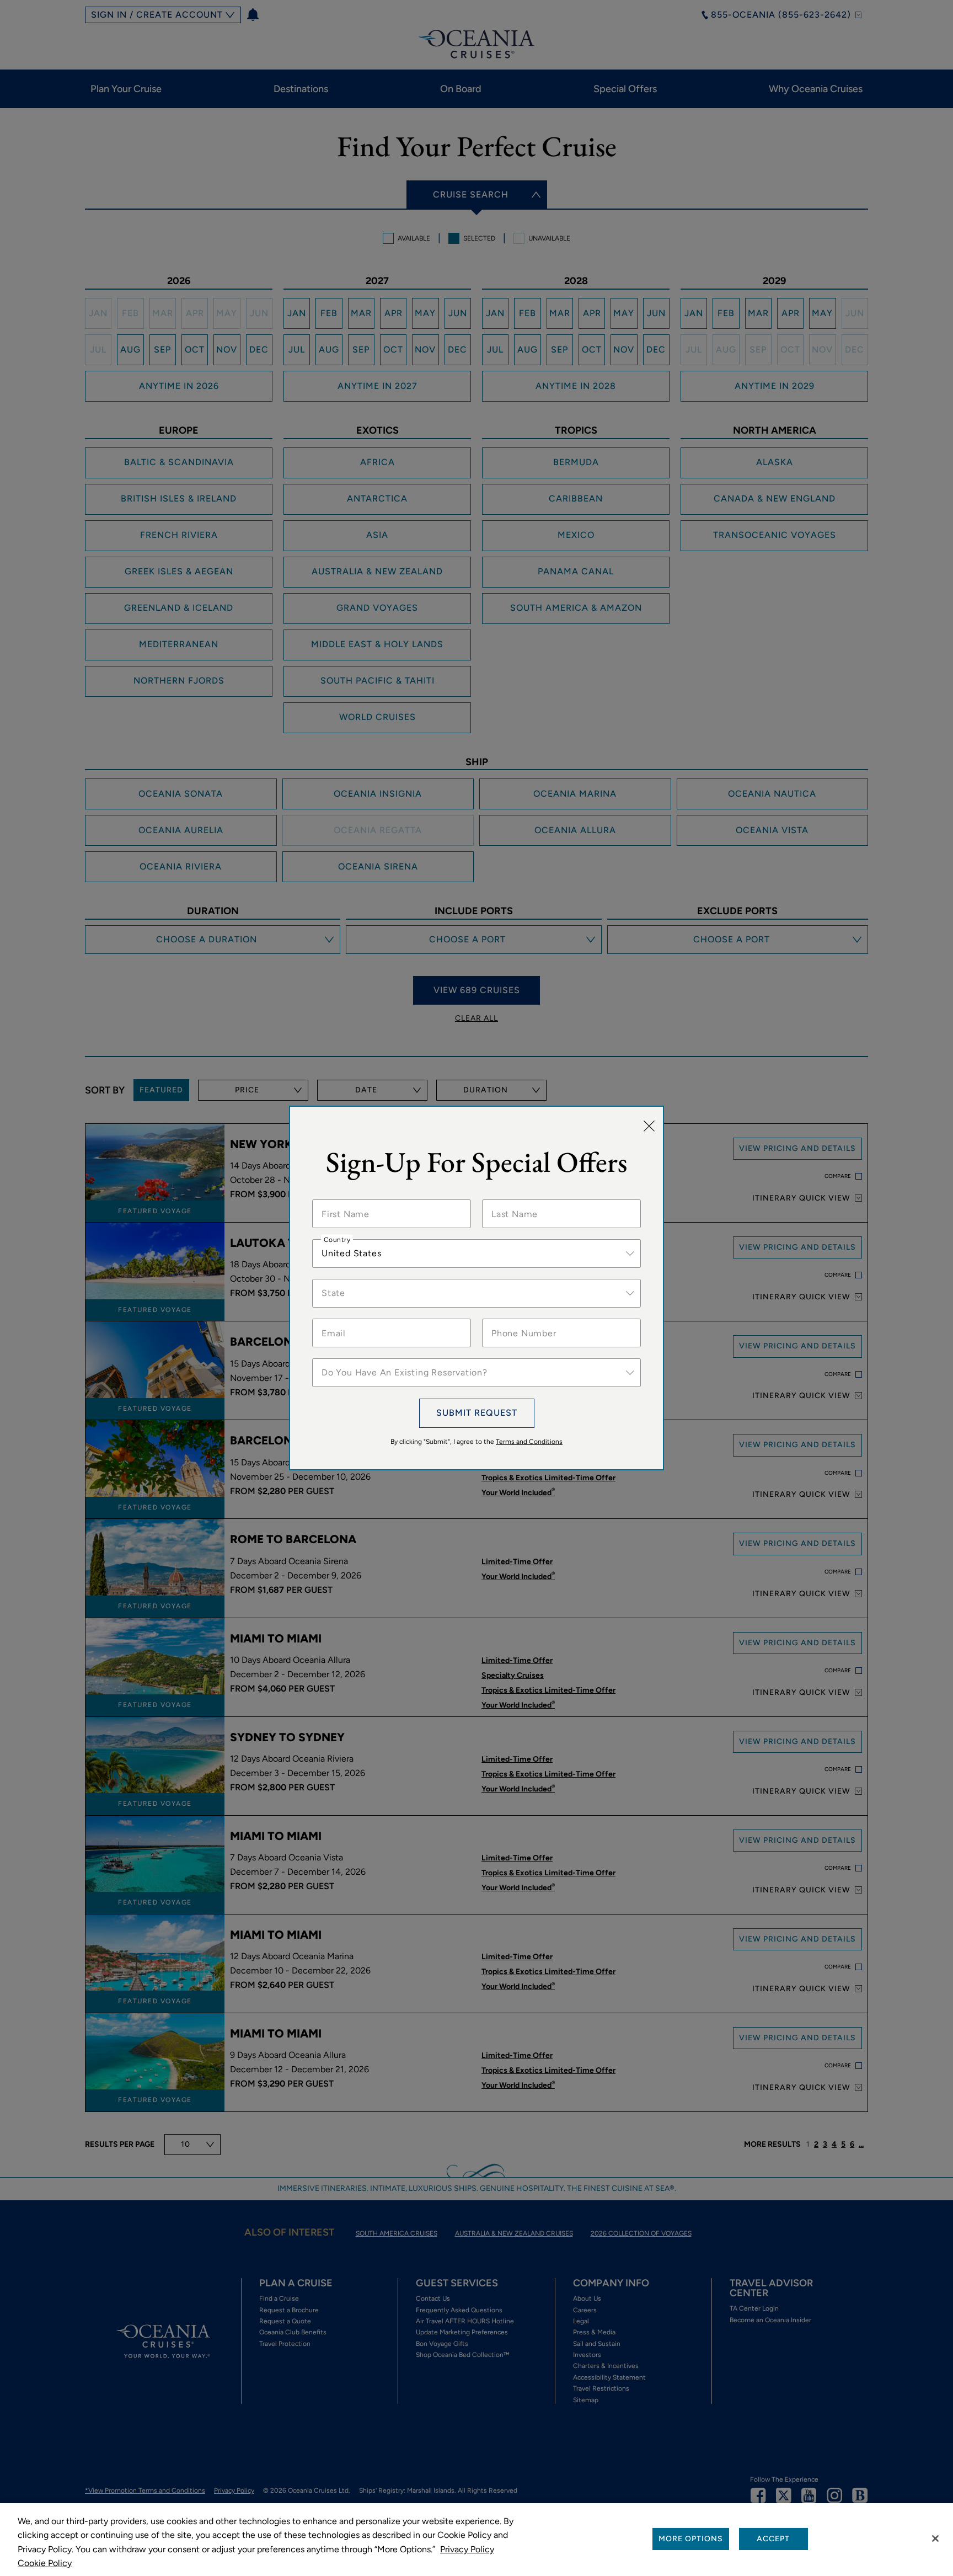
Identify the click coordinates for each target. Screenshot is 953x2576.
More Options (691, 2539)
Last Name (511, 1199)
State (333, 1279)
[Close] (649, 1126)
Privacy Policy (467, 2549)
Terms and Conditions (529, 1442)
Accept (773, 2539)
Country (337, 1239)
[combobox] (476, 1254)
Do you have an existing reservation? (386, 1358)
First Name (342, 1199)
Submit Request (477, 1413)
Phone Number (518, 1319)
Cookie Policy (45, 2563)
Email (333, 1319)
